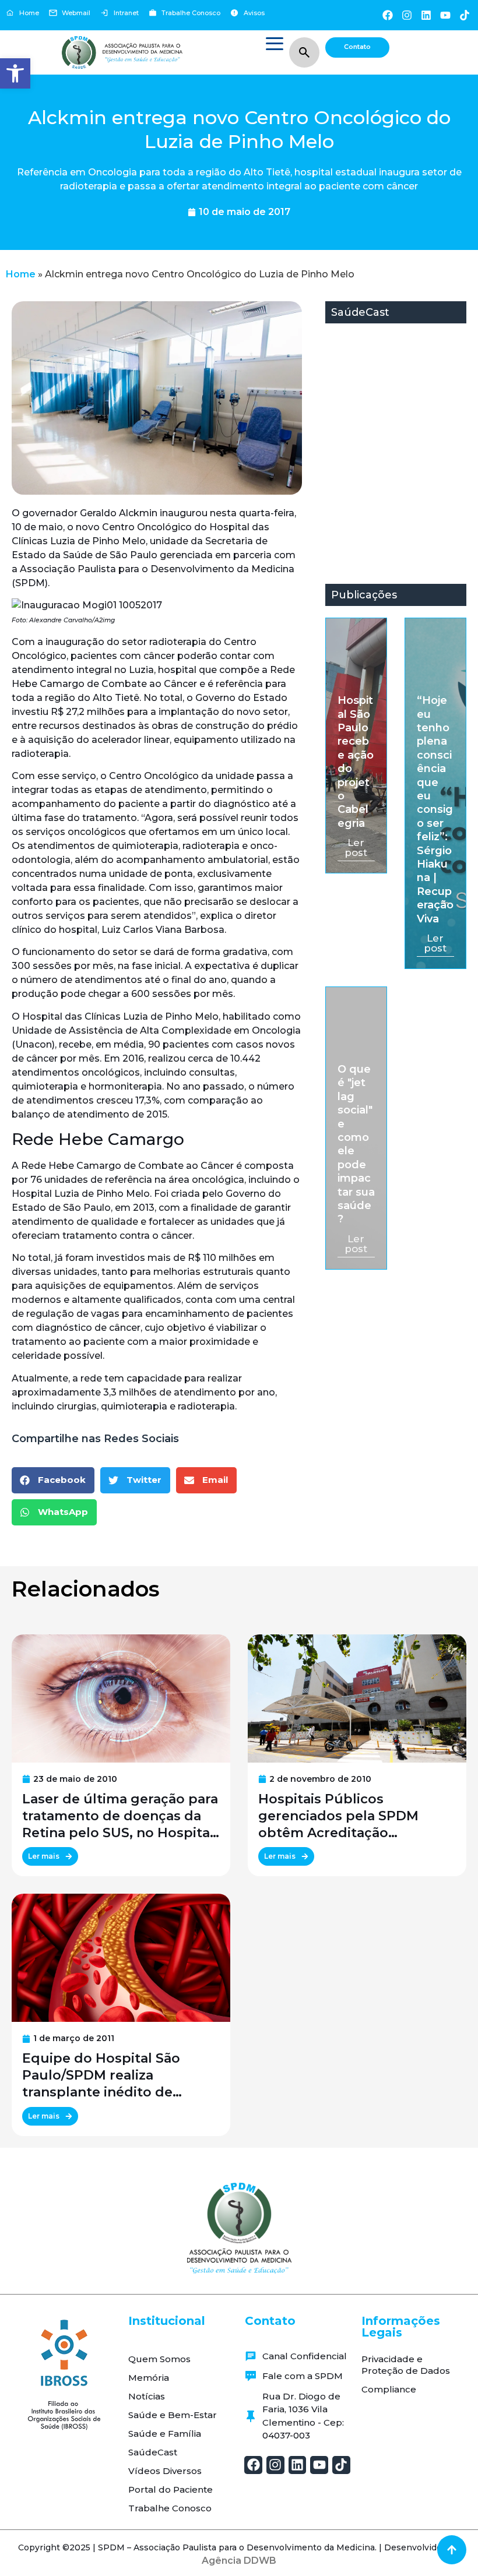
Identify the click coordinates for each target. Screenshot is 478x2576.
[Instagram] (407, 15)
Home (21, 274)
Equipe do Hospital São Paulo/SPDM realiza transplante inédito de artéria (101, 2075)
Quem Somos (159, 2359)
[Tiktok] (465, 15)
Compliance (389, 2389)
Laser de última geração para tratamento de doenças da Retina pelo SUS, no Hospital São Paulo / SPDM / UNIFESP (120, 1816)
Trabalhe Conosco (170, 2508)
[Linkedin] (426, 15)
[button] (15, 73)
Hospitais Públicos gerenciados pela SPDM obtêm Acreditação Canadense (338, 1816)
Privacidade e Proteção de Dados (406, 2365)
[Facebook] (387, 15)
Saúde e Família (165, 2434)
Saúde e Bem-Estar (173, 2415)
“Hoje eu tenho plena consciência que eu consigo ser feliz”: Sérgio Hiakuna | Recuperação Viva (435, 810)
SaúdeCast (153, 2452)
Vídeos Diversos (165, 2471)
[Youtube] (446, 15)
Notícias (147, 2396)
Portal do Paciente (171, 2489)
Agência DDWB (239, 2561)
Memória (149, 2378)
